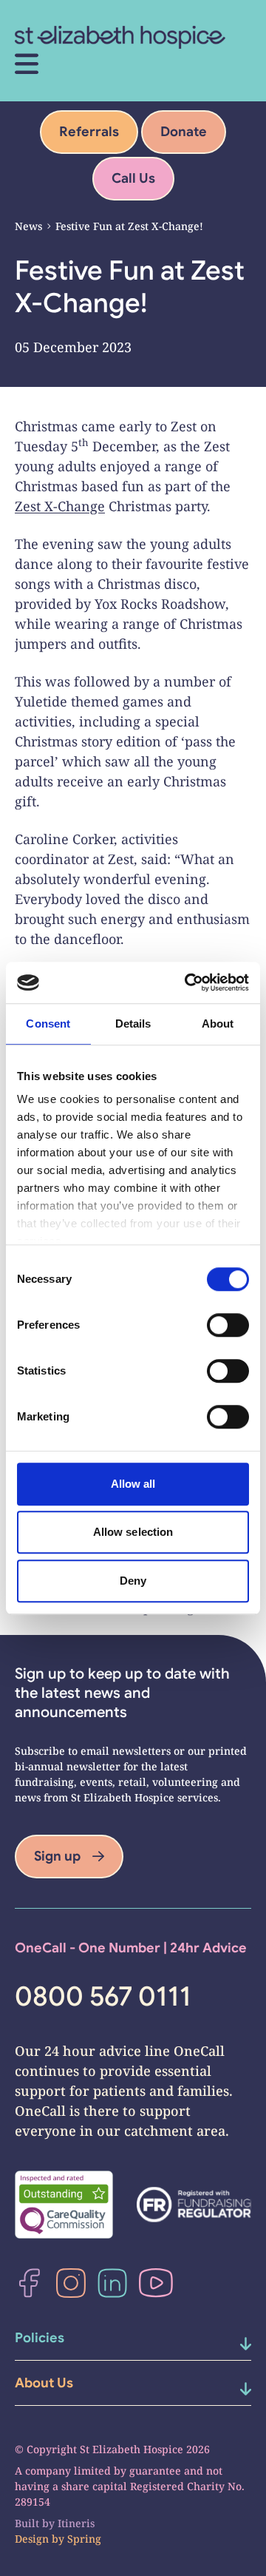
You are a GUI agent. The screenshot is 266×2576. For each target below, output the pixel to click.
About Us (44, 2383)
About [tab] (218, 1024)
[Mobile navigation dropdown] (231, 2344)
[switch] (228, 1325)
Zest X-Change (60, 506)
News (28, 226)
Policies (40, 2338)
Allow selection (133, 1532)
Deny (133, 1581)
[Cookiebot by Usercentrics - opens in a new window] (188, 982)
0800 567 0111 (103, 1997)
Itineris (76, 2523)
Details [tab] (133, 1024)
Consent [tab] (48, 1024)
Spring (84, 2539)
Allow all (133, 1484)
